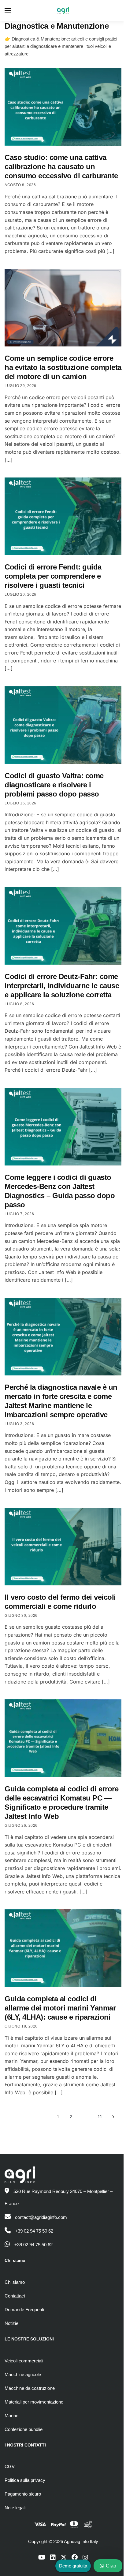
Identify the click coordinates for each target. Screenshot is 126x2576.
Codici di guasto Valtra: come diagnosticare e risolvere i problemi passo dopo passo (54, 785)
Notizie (11, 2323)
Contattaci (15, 2296)
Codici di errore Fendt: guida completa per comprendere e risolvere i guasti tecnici (53, 576)
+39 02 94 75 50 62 (34, 2231)
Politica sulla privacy (25, 2480)
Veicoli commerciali (24, 2361)
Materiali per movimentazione (34, 2402)
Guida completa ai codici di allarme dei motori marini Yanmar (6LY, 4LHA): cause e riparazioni (60, 2008)
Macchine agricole (23, 2374)
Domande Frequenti (24, 2310)
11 (100, 2117)
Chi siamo (15, 2282)
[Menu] (14, 11)
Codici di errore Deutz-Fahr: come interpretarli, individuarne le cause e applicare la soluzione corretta (62, 986)
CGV (10, 2466)
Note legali (15, 2508)
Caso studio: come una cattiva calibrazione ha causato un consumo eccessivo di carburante (61, 167)
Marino (11, 2416)
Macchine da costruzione (30, 2388)
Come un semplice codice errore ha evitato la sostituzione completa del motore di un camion (63, 367)
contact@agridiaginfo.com (41, 2217)
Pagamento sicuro (23, 2494)
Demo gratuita (73, 2566)
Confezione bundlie (24, 2429)
